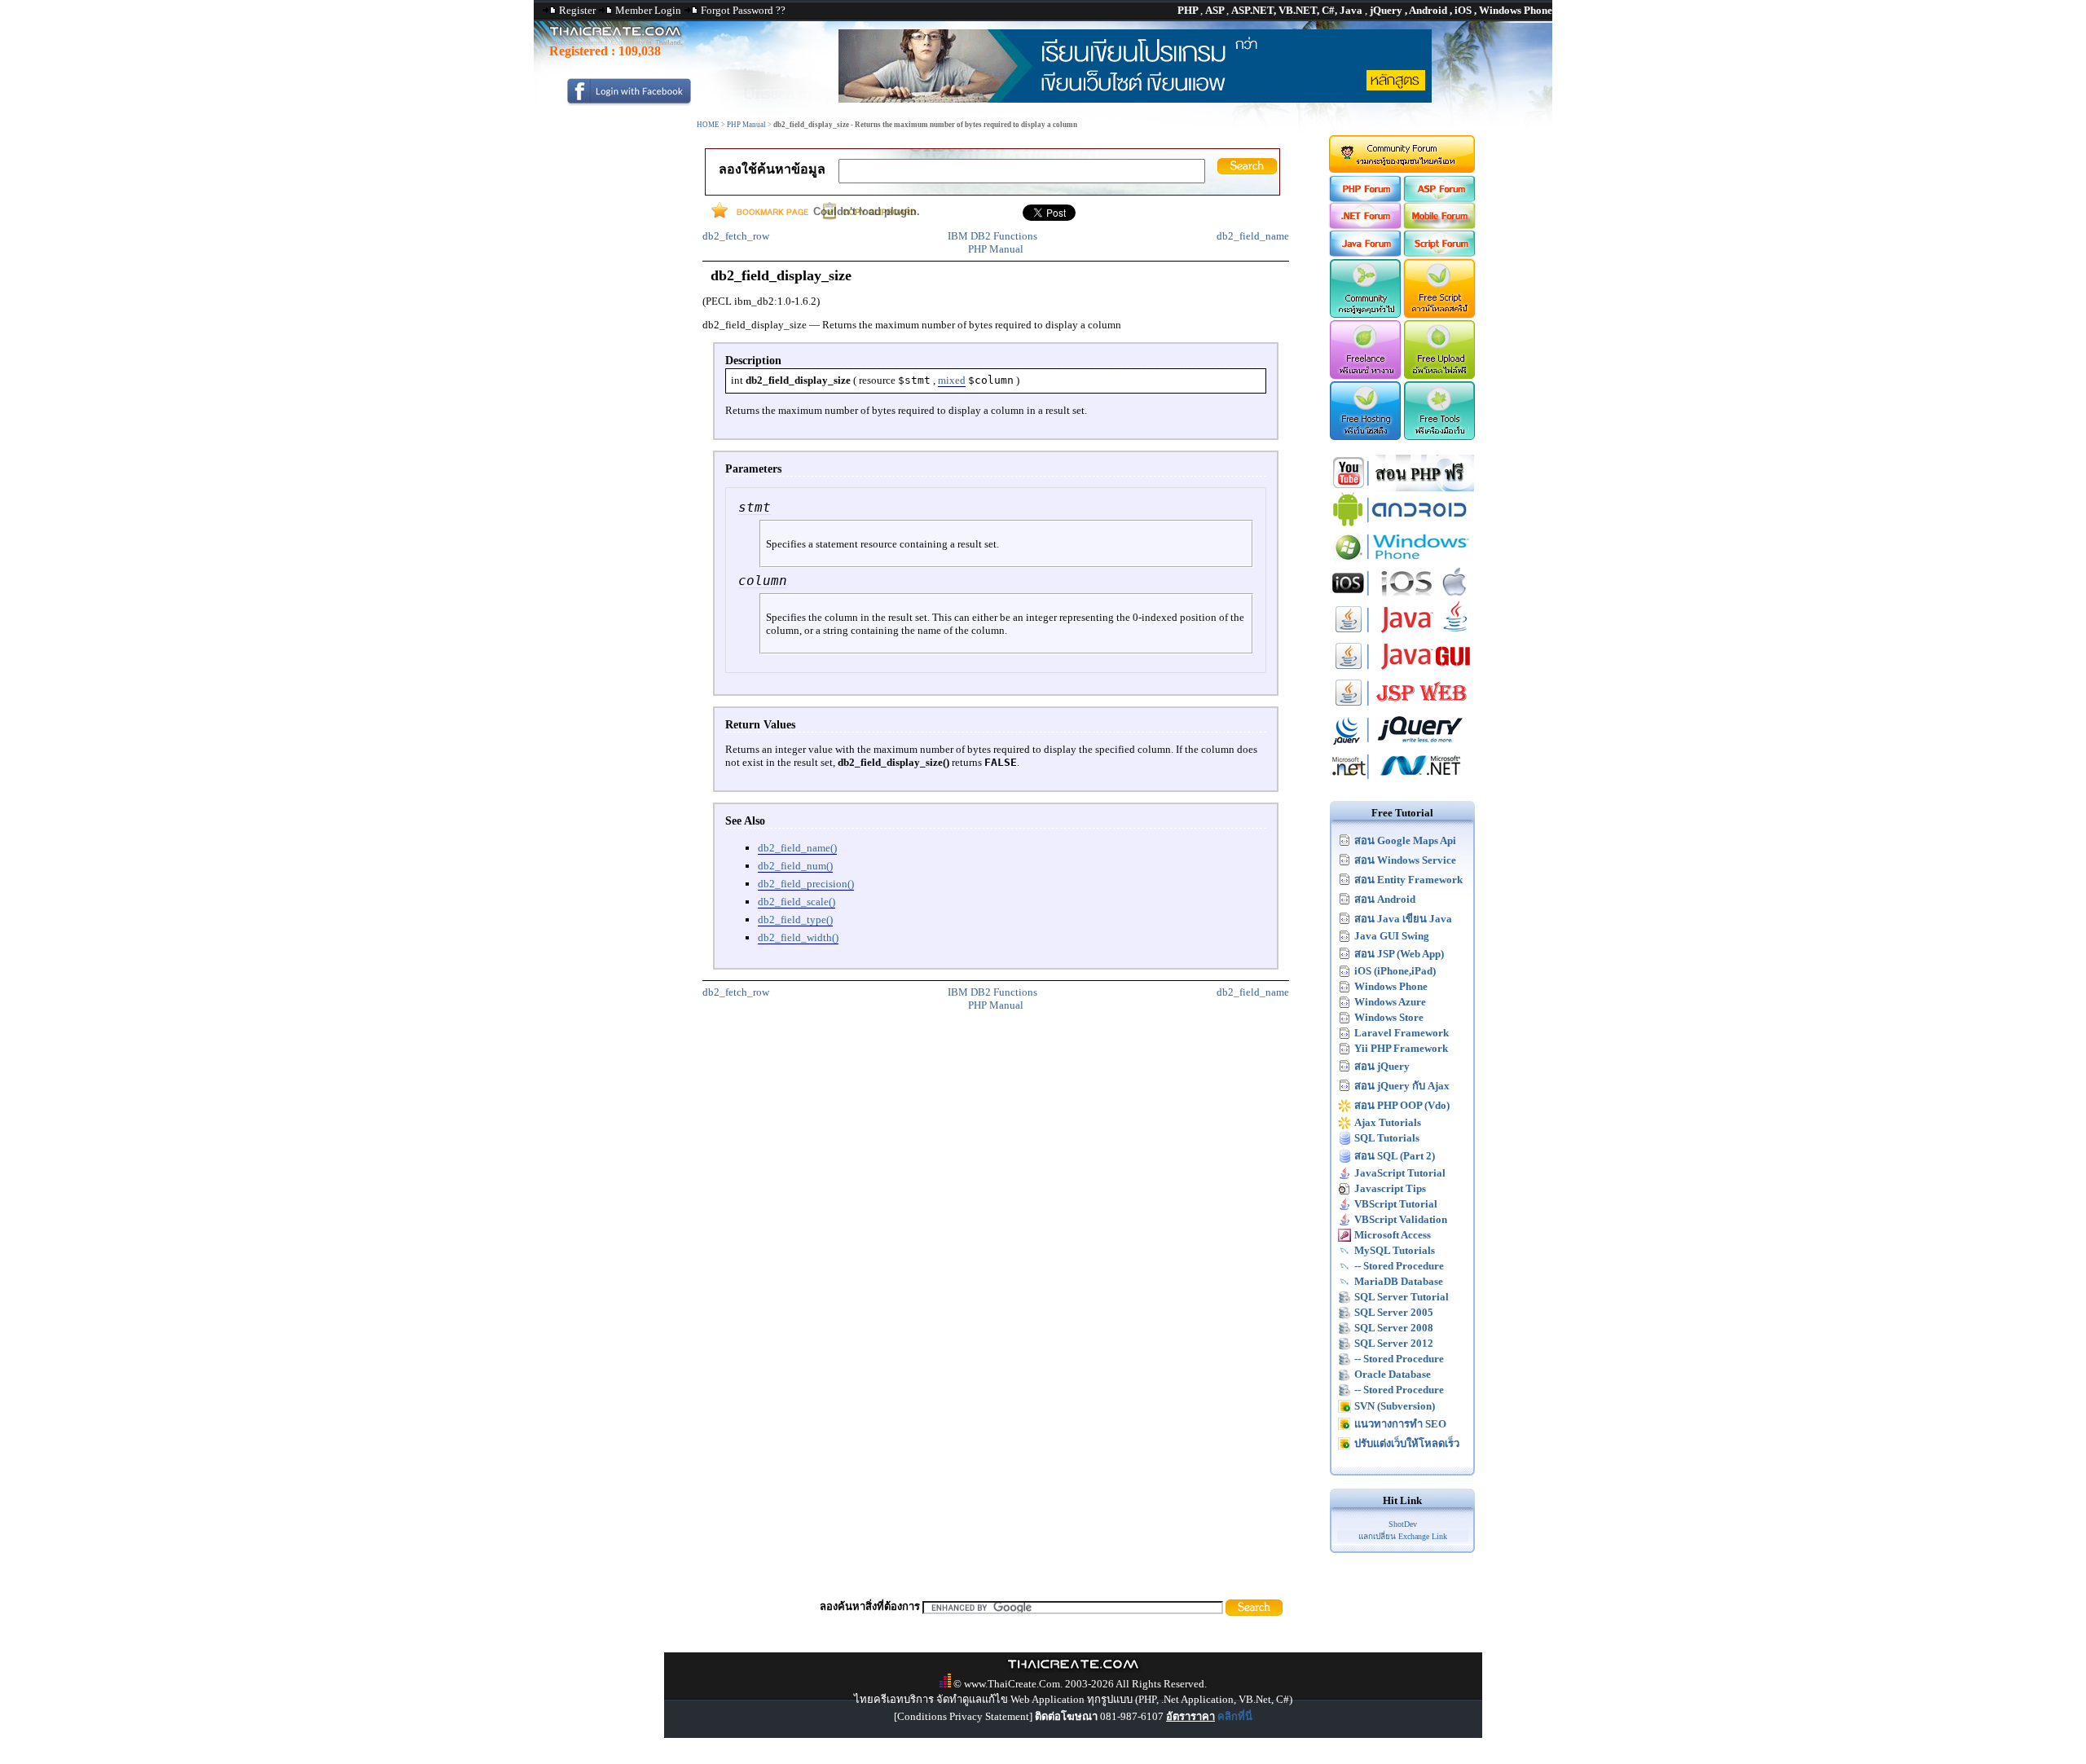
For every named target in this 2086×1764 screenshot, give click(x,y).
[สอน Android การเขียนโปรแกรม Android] (1402, 524)
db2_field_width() (798, 937)
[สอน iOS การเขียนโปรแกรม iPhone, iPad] (1402, 598)
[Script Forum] (1440, 253)
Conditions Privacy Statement (963, 1716)
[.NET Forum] (1364, 225)
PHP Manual (746, 125)
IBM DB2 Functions (992, 236)
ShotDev (1403, 1524)
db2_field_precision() (806, 884)
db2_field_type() (795, 919)
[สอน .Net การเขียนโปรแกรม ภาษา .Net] (1402, 781)
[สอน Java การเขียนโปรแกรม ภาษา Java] (1402, 634)
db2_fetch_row (736, 236)
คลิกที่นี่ (1235, 1716)
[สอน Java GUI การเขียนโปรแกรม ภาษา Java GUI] (1402, 671)
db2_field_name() (797, 848)
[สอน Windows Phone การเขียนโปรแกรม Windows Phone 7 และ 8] (1402, 561)
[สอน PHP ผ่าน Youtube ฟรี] (1402, 488)
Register (577, 10)
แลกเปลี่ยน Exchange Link (1403, 1536)
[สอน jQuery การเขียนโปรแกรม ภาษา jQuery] (1402, 744)
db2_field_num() (795, 866)
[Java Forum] (1364, 253)
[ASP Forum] (1440, 198)
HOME (708, 125)
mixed (952, 380)
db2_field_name (1253, 236)
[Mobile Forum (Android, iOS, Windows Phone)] (1440, 225)
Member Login (648, 10)
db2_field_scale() (797, 902)
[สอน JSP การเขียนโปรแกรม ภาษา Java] (1402, 708)
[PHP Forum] (1364, 198)
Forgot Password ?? (743, 10)
